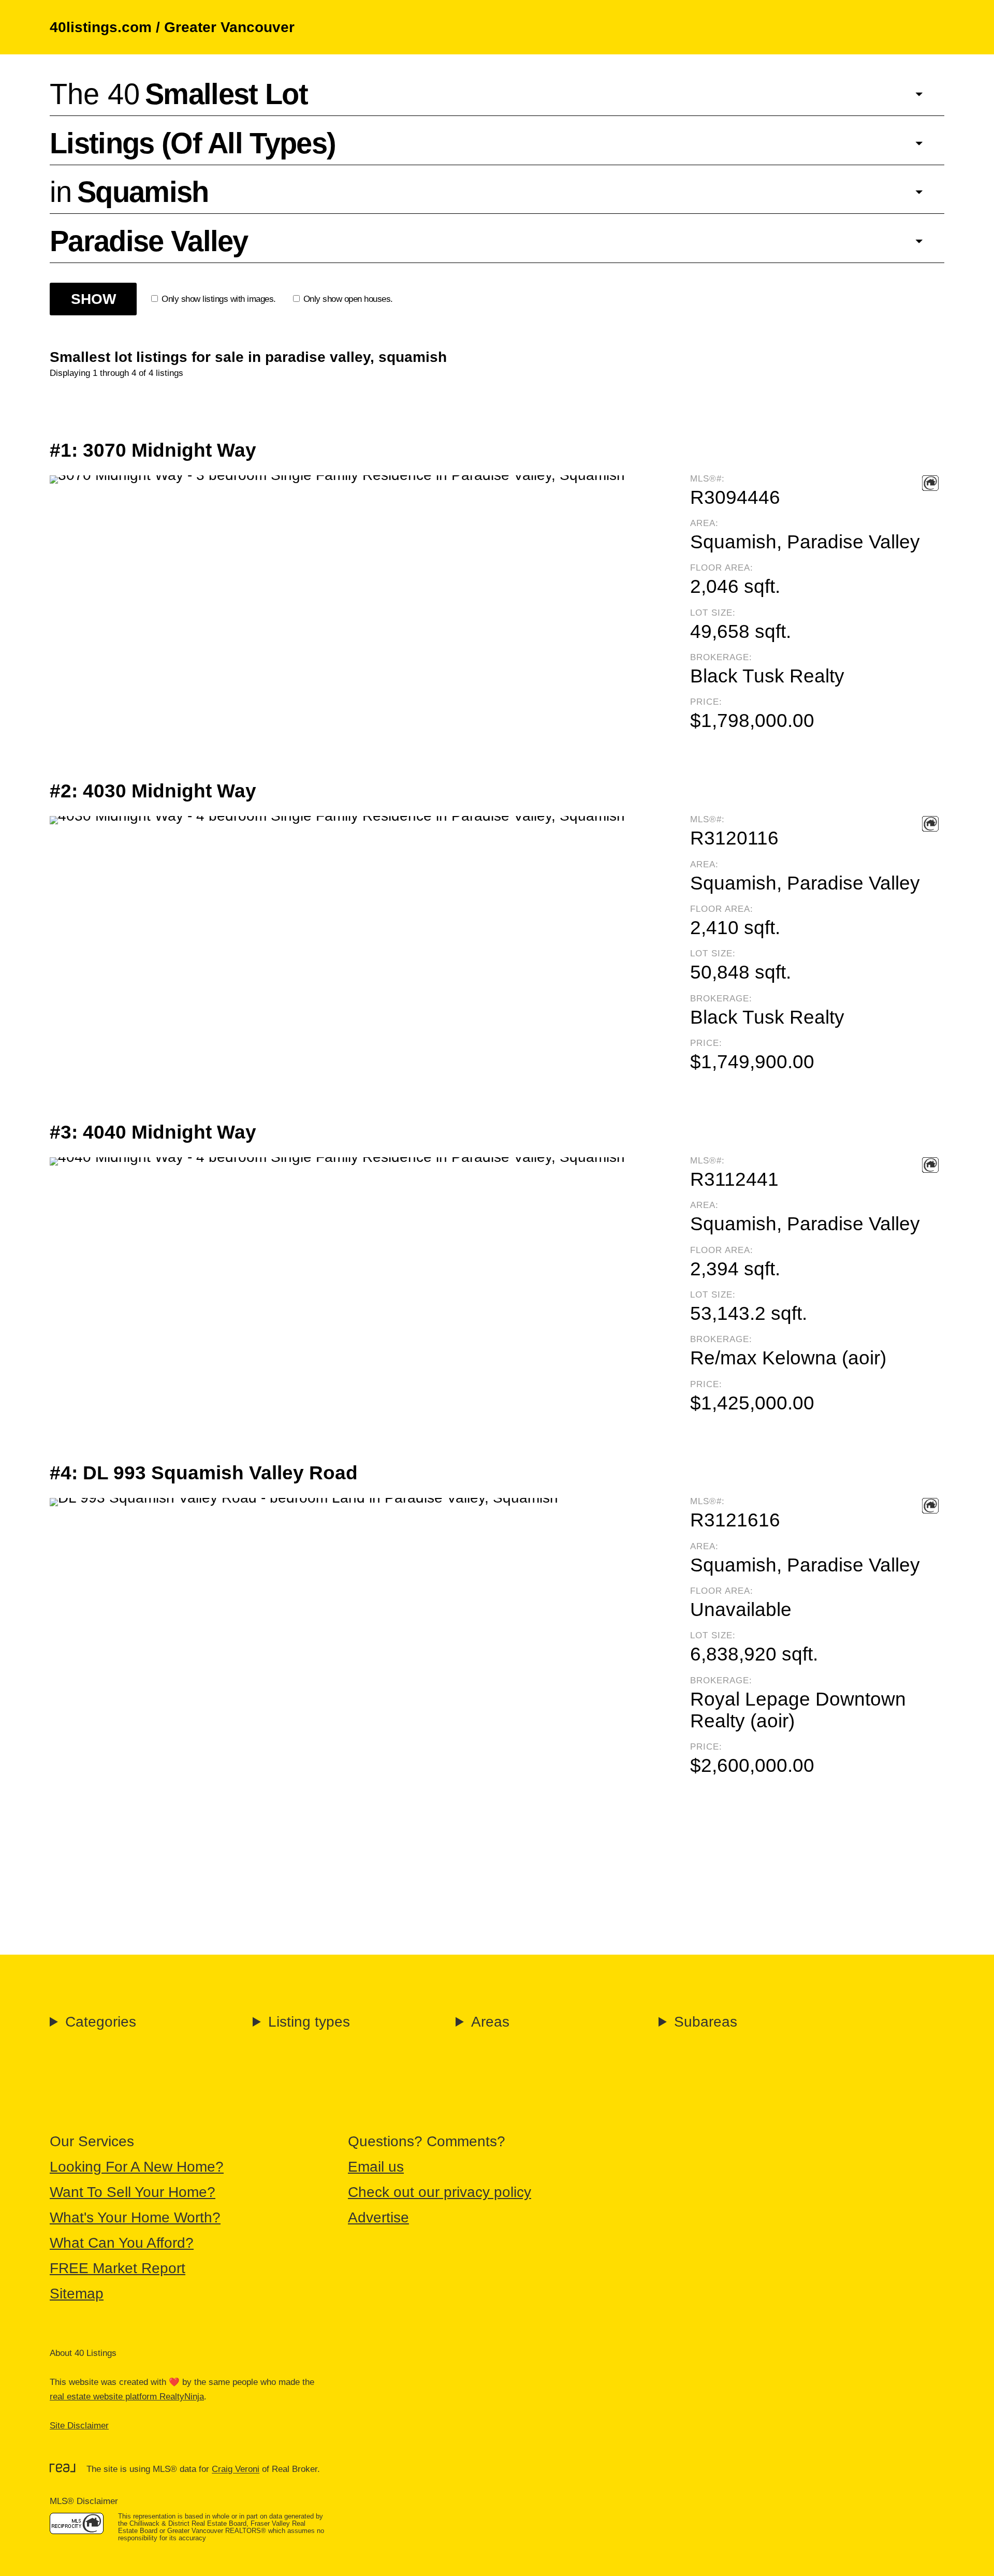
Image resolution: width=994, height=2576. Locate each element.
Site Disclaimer (79, 2426)
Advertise (378, 2217)
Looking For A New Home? (137, 2167)
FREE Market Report (118, 2268)
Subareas (706, 2022)
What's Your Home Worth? (135, 2217)
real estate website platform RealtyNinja (127, 2397)
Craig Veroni (236, 2470)
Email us (376, 2167)
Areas (490, 2022)
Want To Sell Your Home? (133, 2192)
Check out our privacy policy (440, 2192)
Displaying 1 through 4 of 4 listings (116, 373)
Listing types (309, 2022)
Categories (101, 2022)
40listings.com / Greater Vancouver (172, 27)
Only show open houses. (348, 299)
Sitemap (77, 2294)
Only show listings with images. (219, 299)
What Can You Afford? (122, 2243)
